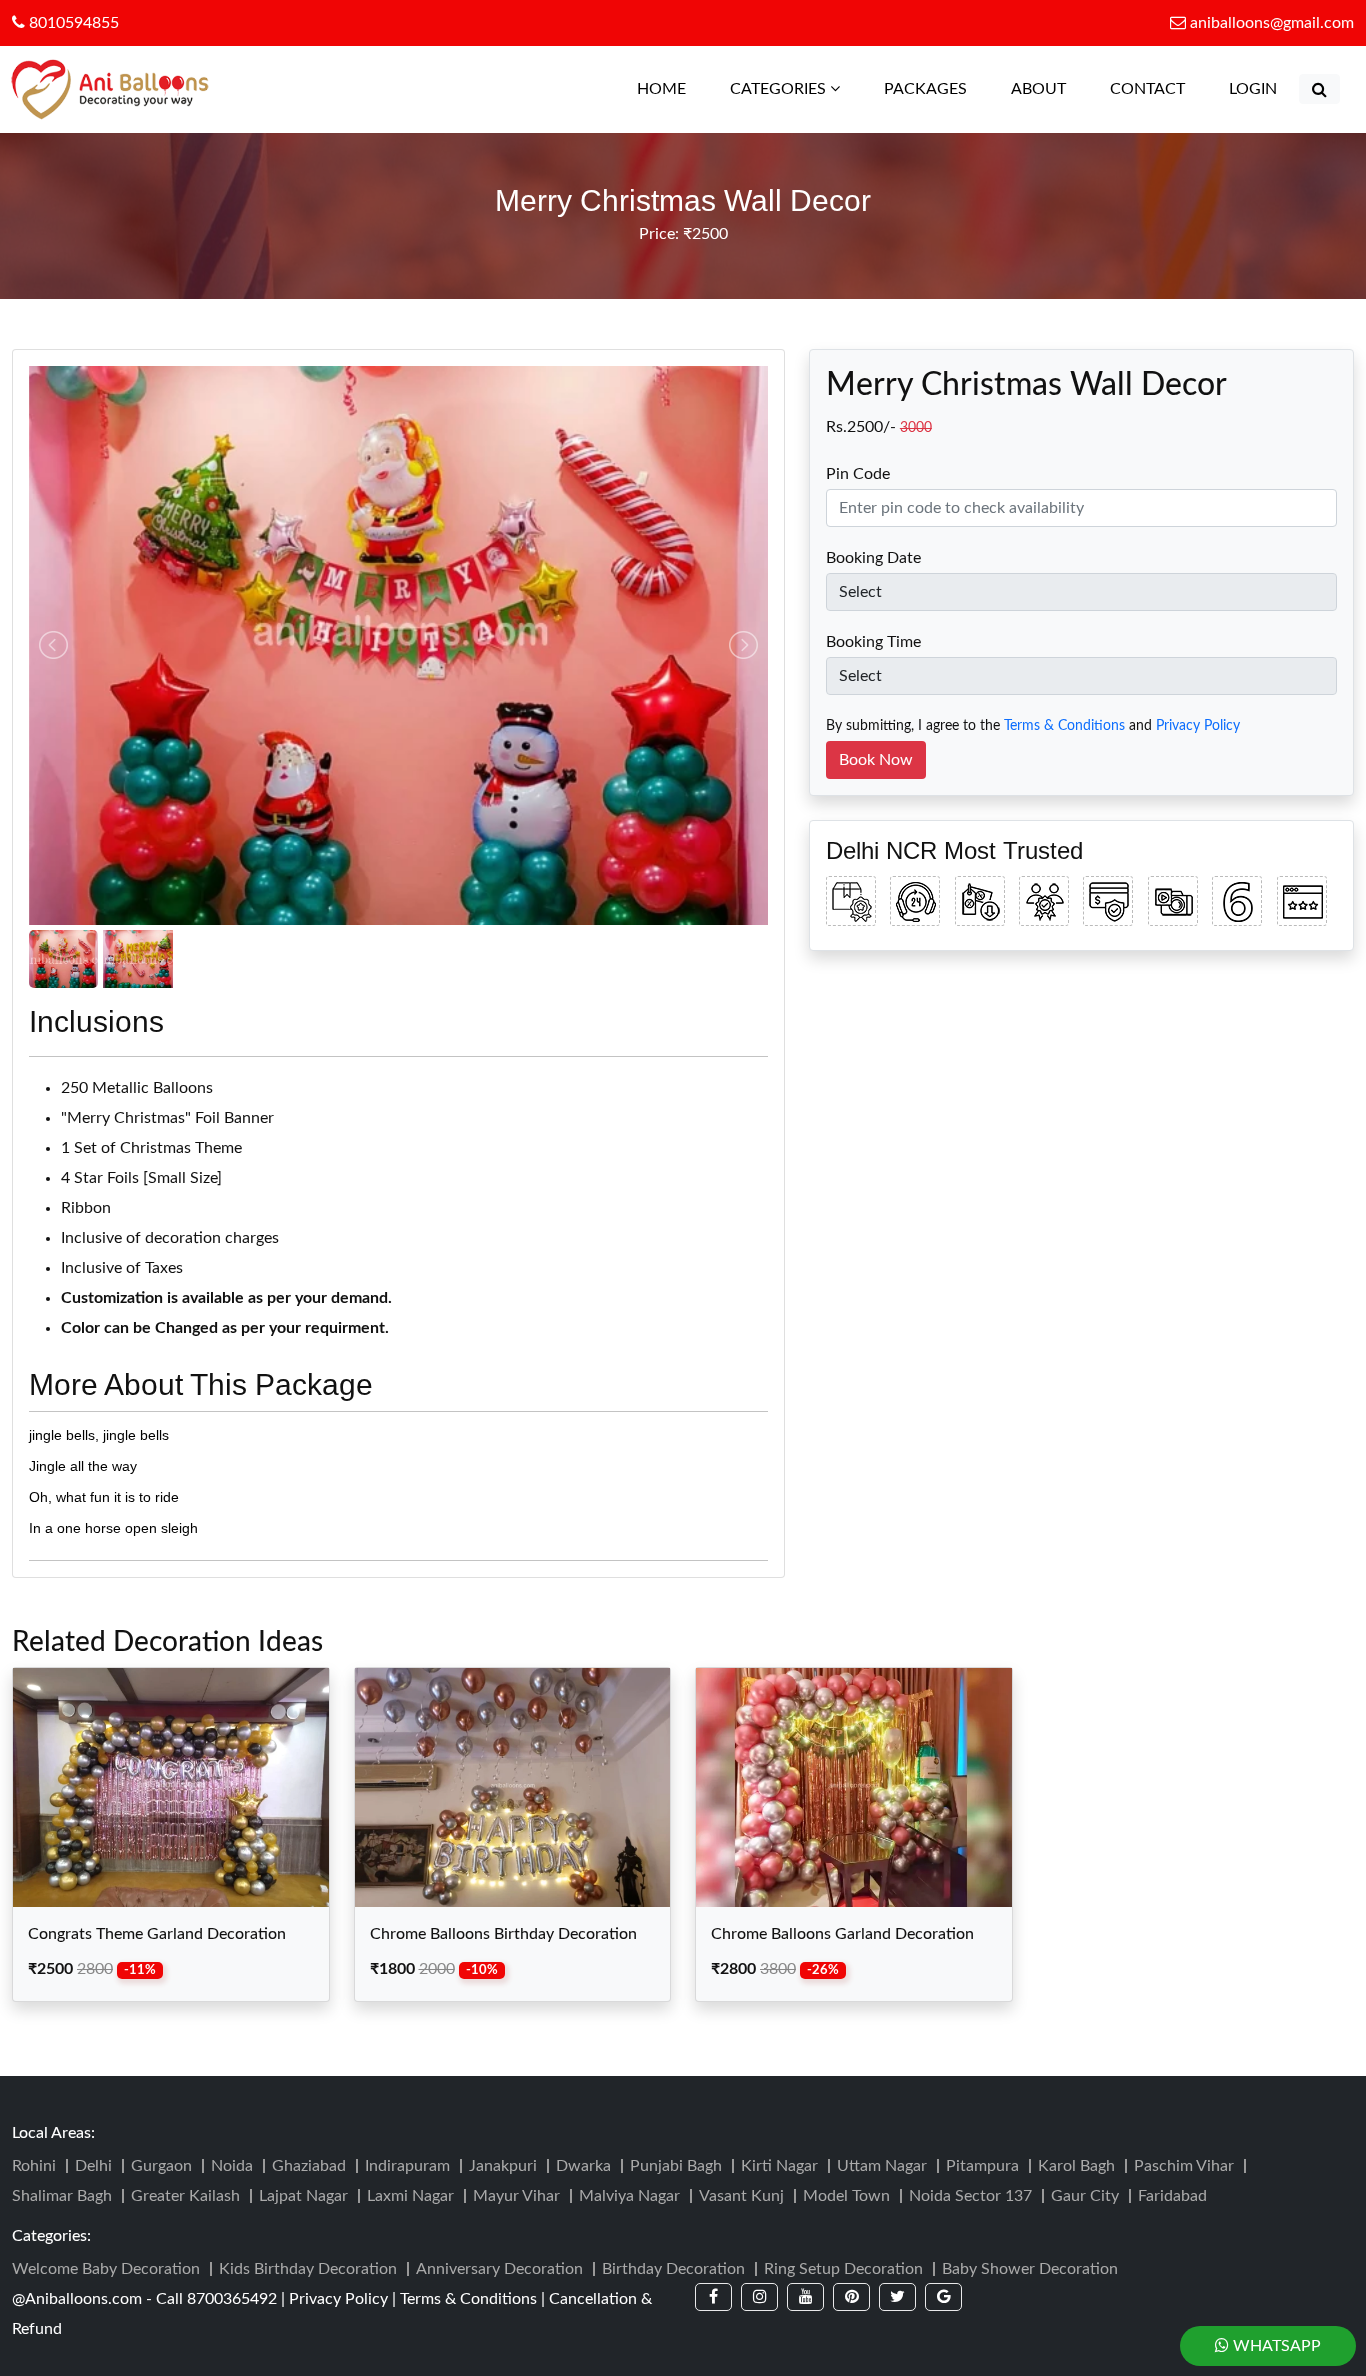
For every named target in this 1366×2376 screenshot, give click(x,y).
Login (1253, 89)
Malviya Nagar (629, 2196)
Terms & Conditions (1064, 726)
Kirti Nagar (779, 2166)
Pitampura (982, 2166)
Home (671, 88)
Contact (1147, 89)
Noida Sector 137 (970, 2196)
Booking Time (873, 642)
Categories (780, 89)
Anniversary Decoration (499, 2269)
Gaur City (1085, 2196)
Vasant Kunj (741, 2196)
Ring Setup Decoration (843, 2269)
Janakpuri (503, 2166)
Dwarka (583, 2166)
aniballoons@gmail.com (1272, 23)
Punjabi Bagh (676, 2166)
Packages (925, 89)
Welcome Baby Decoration (106, 2269)
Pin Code (858, 474)
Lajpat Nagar (303, 2196)
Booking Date (873, 558)
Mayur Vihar (516, 2196)
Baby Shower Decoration (1030, 2269)
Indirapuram (407, 2166)
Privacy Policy (1198, 726)
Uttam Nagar (882, 2166)
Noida (232, 2166)
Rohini (34, 2166)
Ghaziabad (309, 2166)
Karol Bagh (1076, 2166)
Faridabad (1172, 2196)
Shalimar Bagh (62, 2196)
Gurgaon (161, 2166)
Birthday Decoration (673, 2269)
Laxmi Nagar (410, 2196)
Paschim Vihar (1184, 2166)
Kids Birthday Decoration (308, 2269)
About (1038, 89)
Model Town (846, 2196)
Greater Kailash (185, 2196)
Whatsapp (1275, 2346)
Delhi (93, 2166)
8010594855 (72, 23)
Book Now (876, 760)
